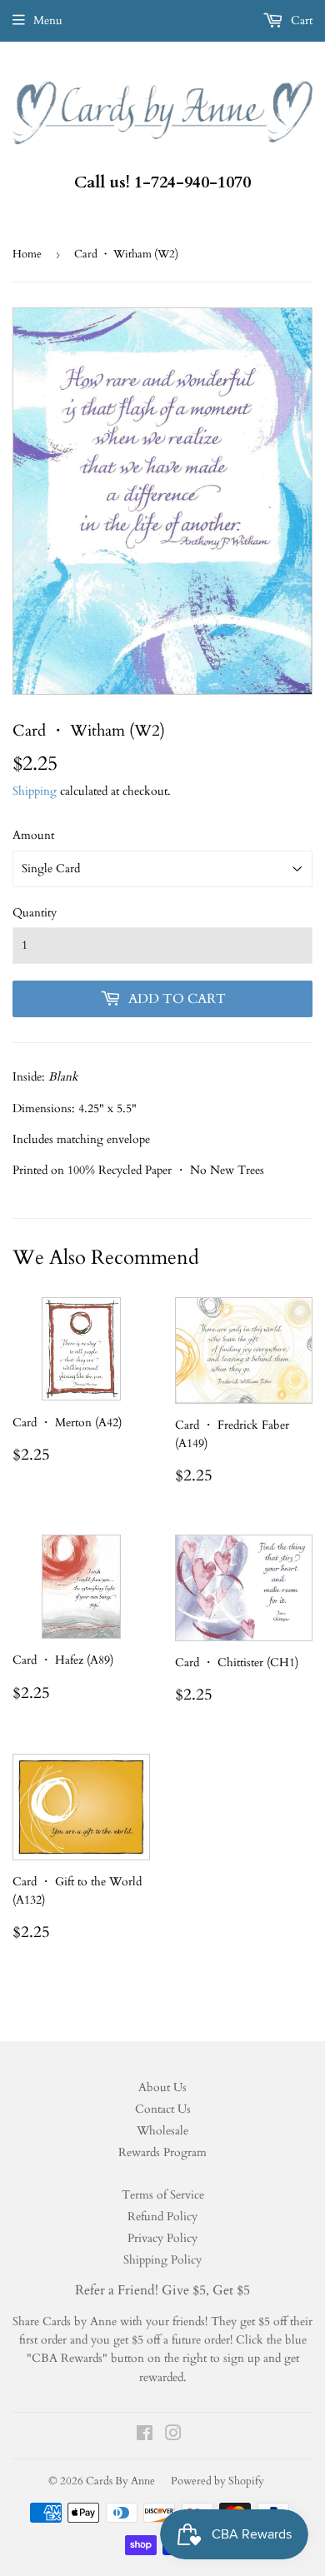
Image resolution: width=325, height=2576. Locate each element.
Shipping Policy (162, 2260)
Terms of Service (163, 2195)
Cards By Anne (120, 2481)
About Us (162, 2087)
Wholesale (162, 2131)
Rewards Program (162, 2152)
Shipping (35, 791)
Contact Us (163, 2109)
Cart (300, 20)
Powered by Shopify (217, 2481)
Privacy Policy (162, 2238)
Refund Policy (162, 2217)
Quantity (35, 913)
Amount (33, 835)
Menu (48, 20)
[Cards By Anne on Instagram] (173, 2436)
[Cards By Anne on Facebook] (145, 2436)
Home (27, 254)
